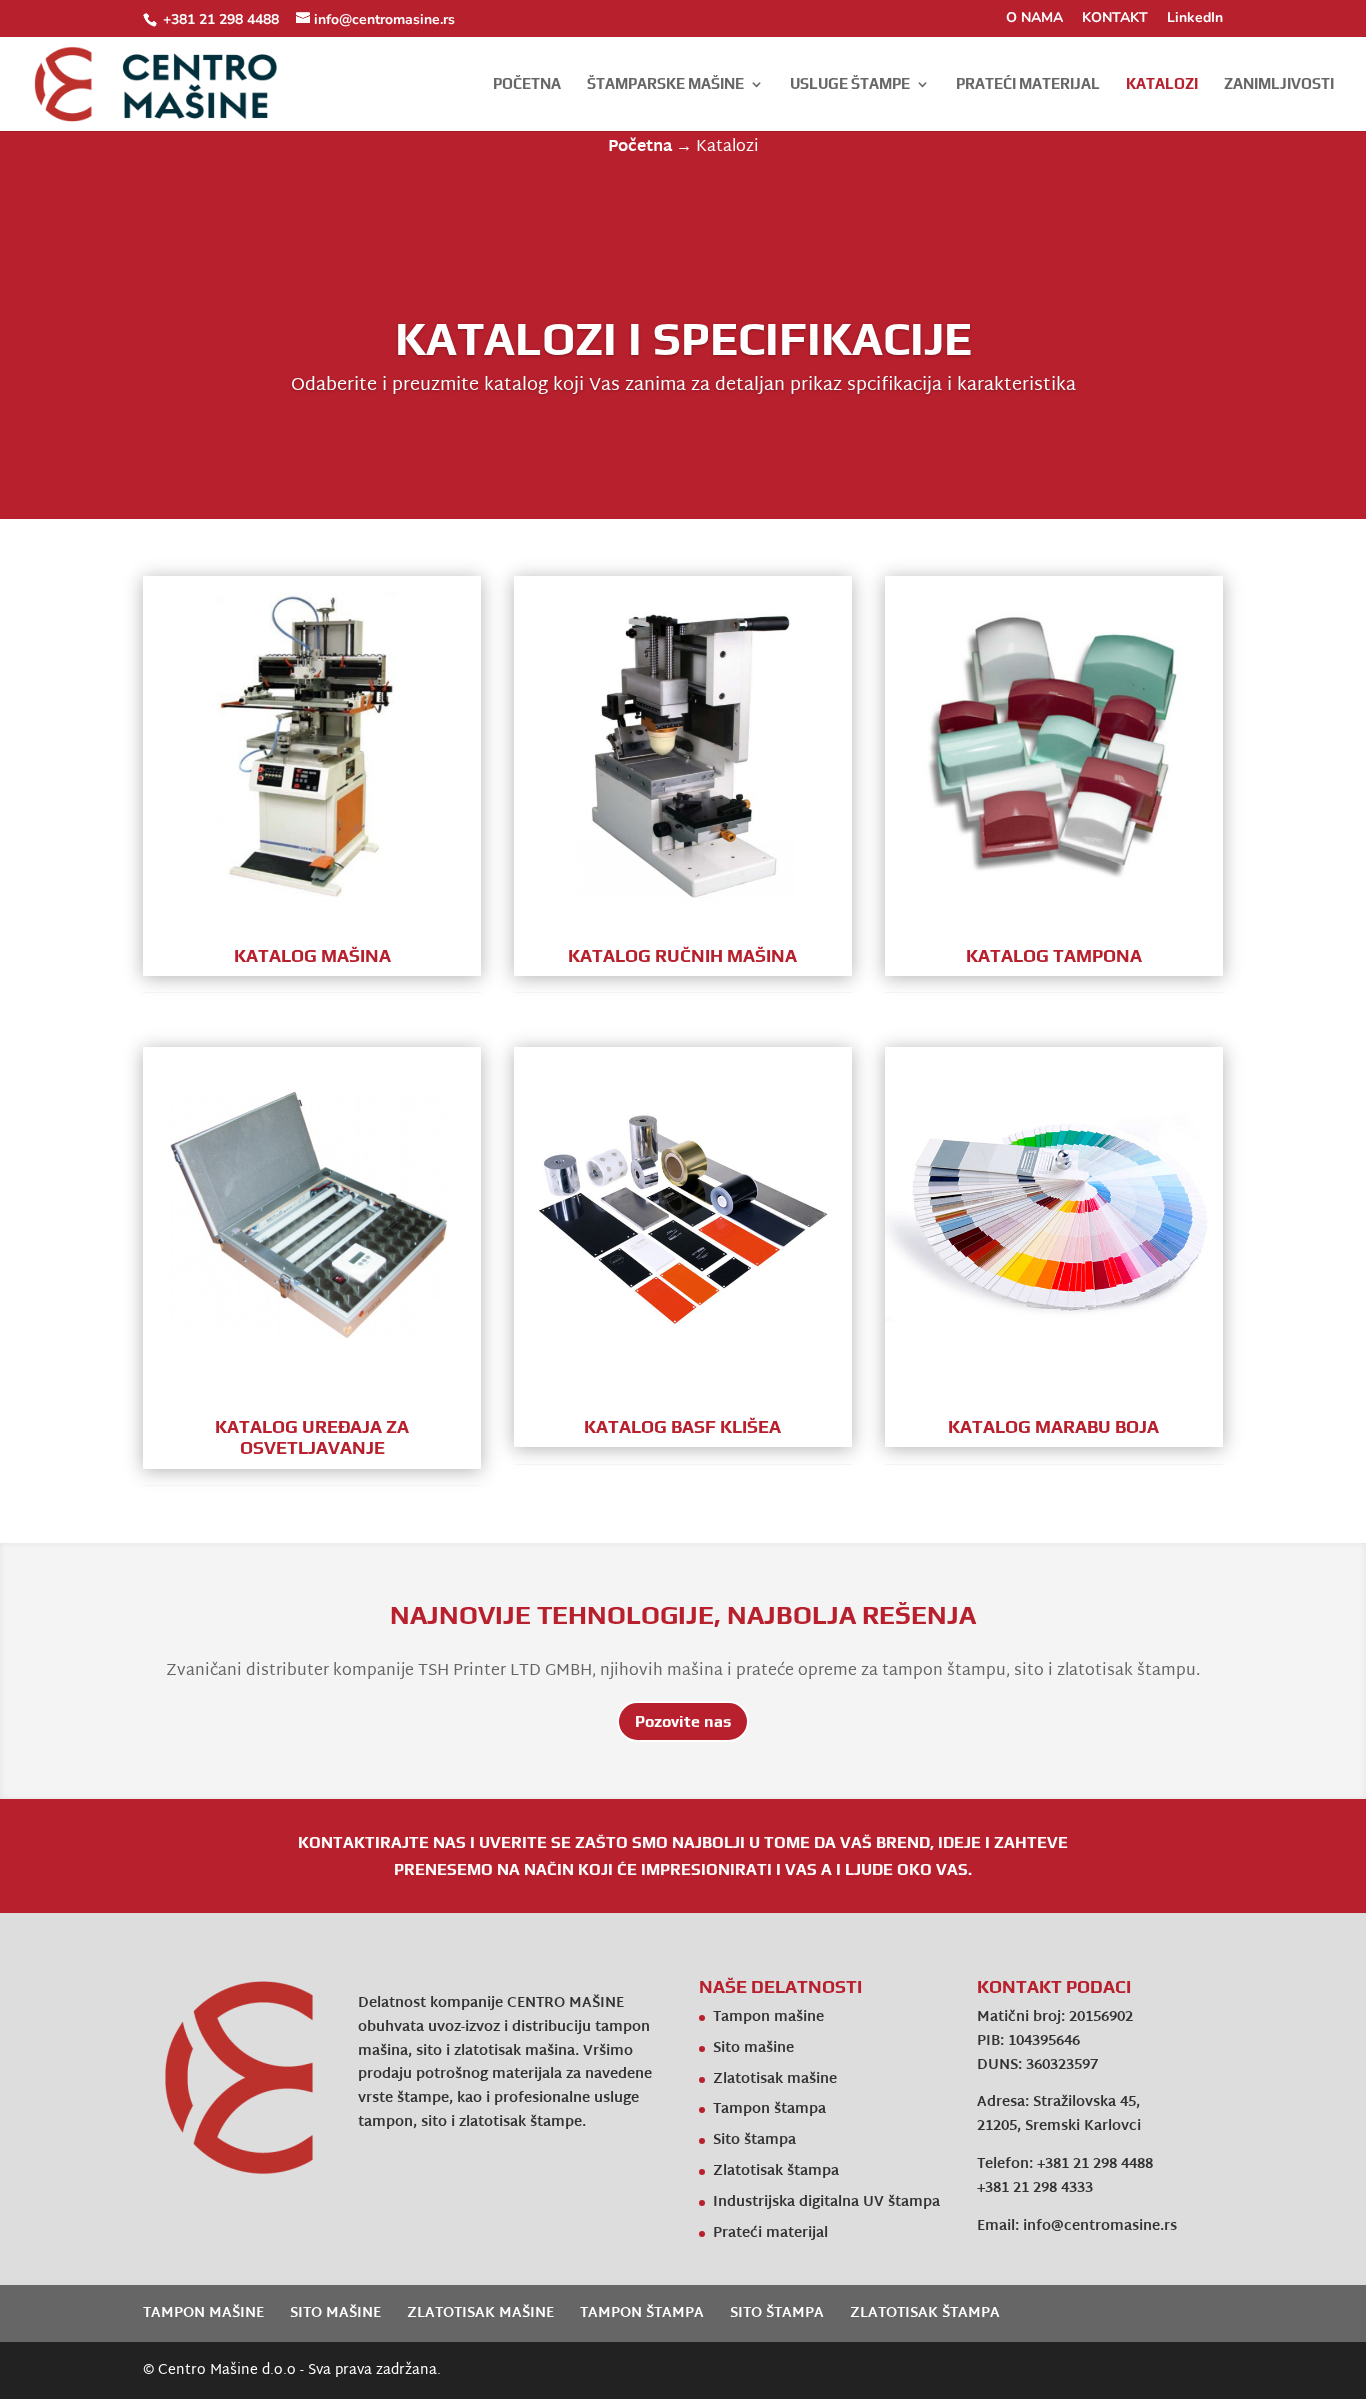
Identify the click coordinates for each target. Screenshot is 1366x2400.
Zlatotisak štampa (776, 2171)
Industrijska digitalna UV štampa (826, 2202)
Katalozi (1162, 84)
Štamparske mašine (665, 84)
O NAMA (1034, 19)
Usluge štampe (850, 84)
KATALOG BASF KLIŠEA (682, 1426)
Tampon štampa (769, 2109)
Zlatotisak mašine (775, 2079)
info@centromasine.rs (1100, 2226)
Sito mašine (753, 2048)
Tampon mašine (768, 2017)
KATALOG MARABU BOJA (1053, 1426)
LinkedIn (1195, 19)
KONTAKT (1115, 19)
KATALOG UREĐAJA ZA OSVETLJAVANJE (312, 1437)
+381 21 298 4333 (1035, 2188)
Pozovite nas (683, 1721)
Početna (527, 84)
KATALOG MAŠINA (312, 955)
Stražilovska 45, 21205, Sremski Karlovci (1059, 2114)
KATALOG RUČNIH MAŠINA (682, 955)
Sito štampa (754, 2140)
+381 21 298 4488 (221, 19)
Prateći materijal (1028, 84)
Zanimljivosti (1279, 84)
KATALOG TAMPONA (1054, 955)
